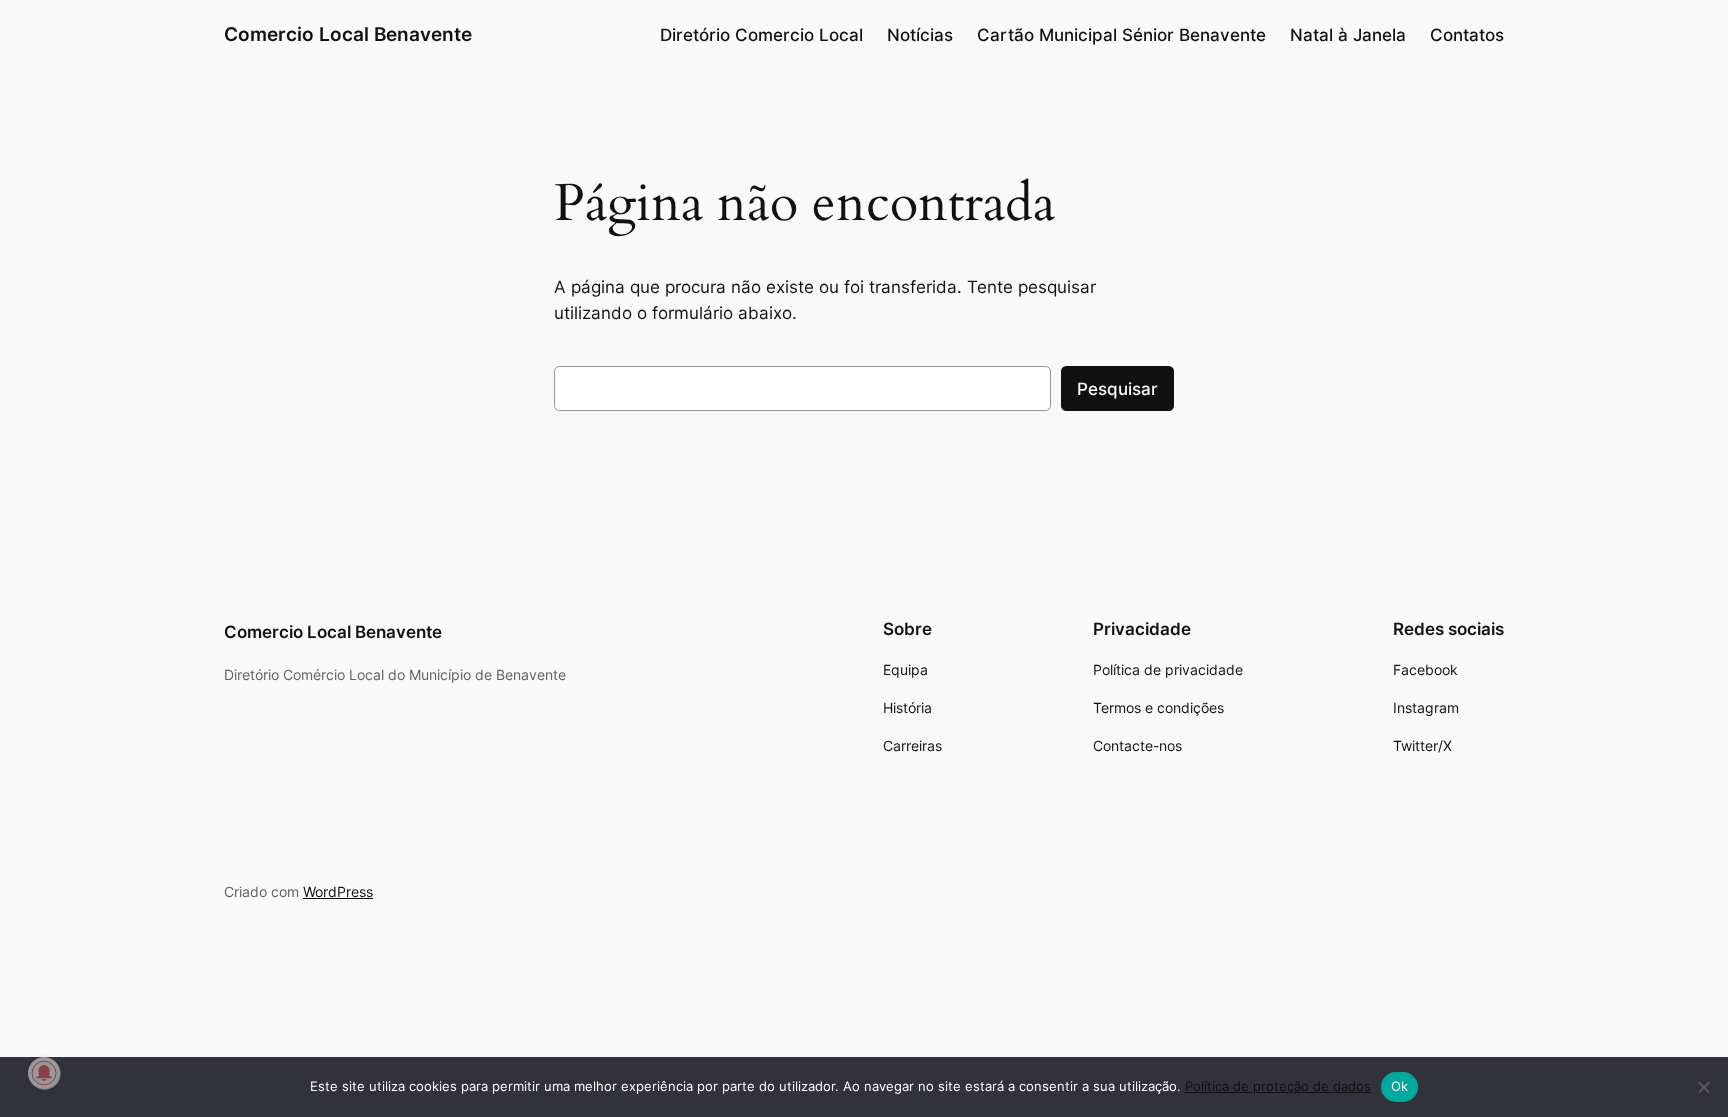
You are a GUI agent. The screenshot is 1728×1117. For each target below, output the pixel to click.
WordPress (338, 891)
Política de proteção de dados (1278, 1086)
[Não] (1703, 1087)
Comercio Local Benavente (348, 34)
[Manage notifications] (44, 1073)
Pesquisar (1117, 389)
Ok (1400, 1086)
